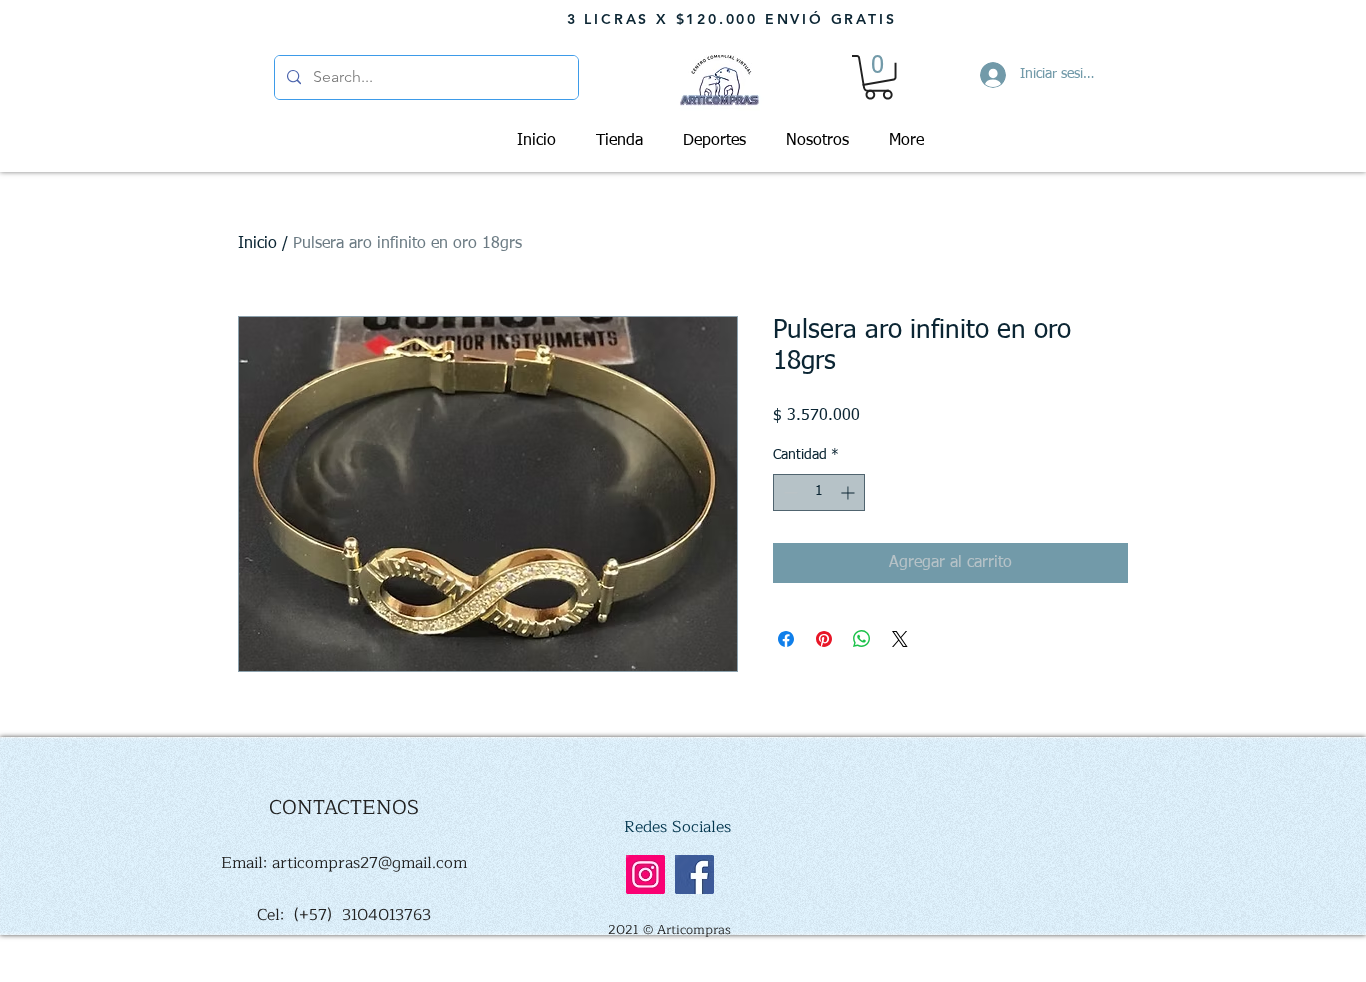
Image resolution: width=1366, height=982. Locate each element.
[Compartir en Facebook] (786, 639)
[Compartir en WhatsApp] (862, 639)
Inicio (257, 244)
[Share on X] (900, 639)
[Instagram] (645, 874)
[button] (878, 77)
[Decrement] (788, 492)
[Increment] (849, 492)
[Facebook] (694, 874)
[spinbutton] (819, 492)
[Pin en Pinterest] (824, 639)
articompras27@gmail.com (369, 863)
